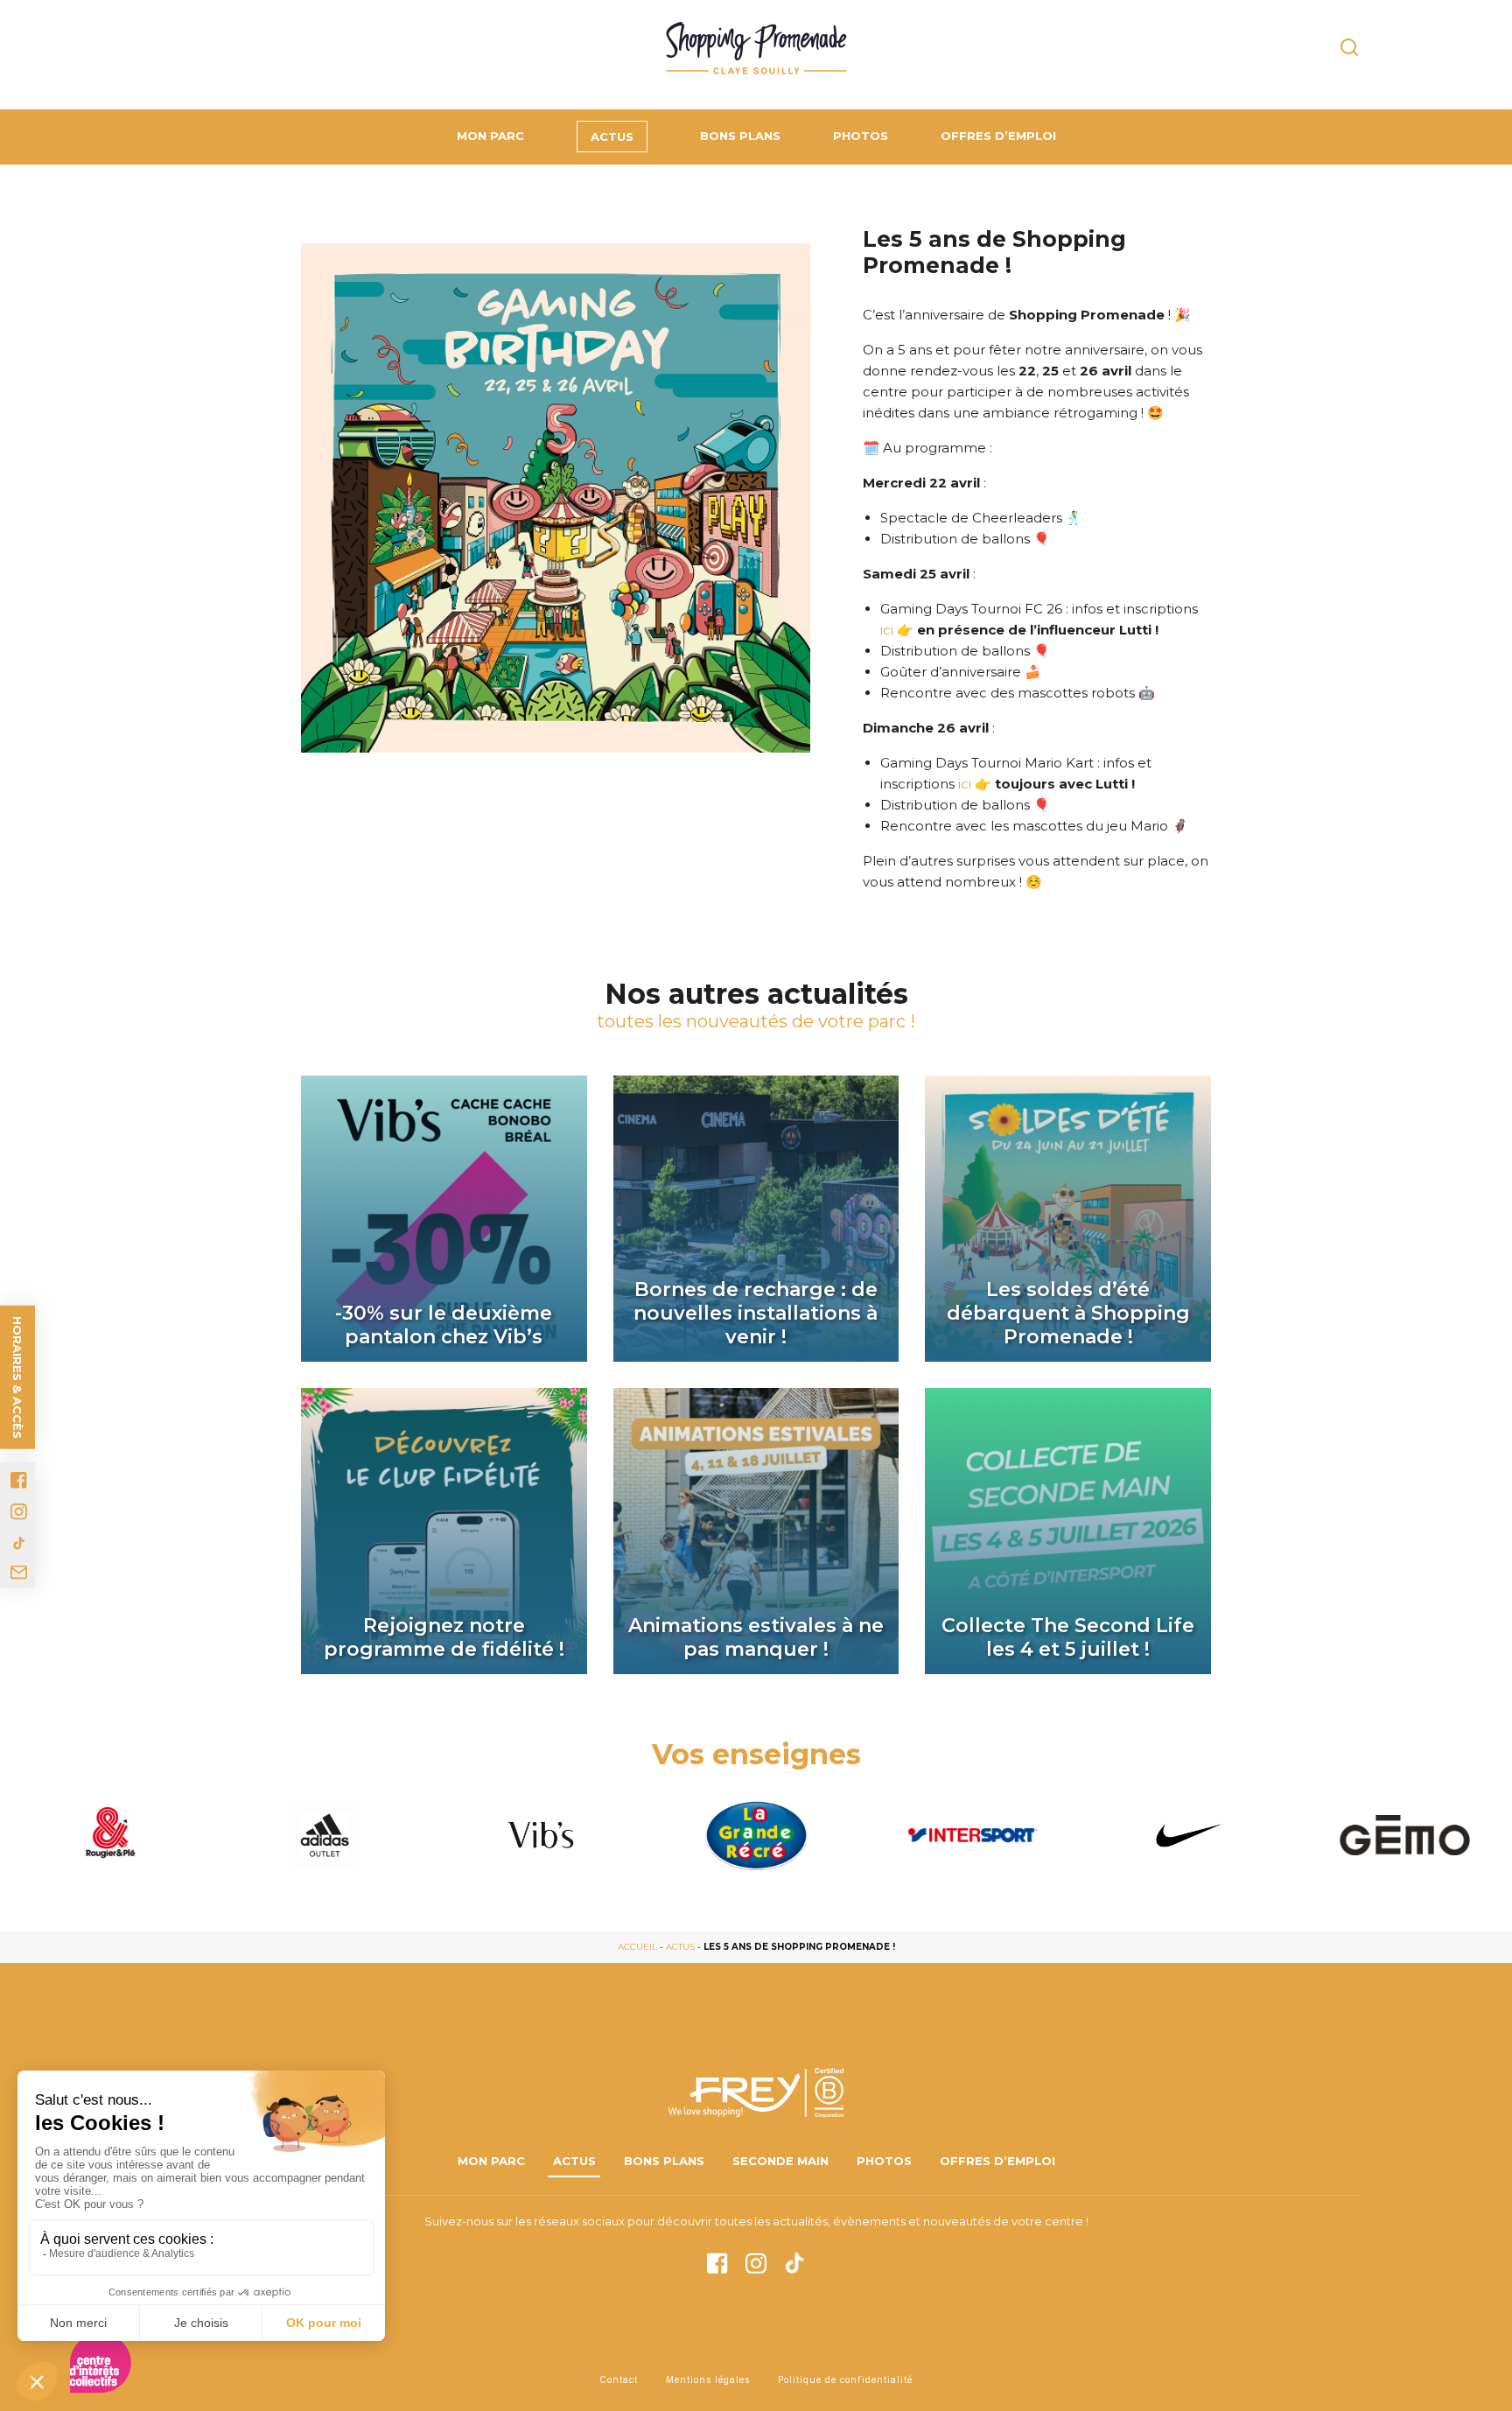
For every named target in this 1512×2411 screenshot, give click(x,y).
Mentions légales (708, 2379)
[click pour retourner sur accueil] (108, 1835)
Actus (612, 137)
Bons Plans (740, 136)
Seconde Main (780, 2161)
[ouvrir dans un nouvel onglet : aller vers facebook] (19, 1480)
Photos (861, 136)
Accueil (637, 1947)
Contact (619, 2379)
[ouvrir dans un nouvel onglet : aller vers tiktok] (19, 1543)
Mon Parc (490, 136)
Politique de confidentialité (845, 2379)
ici (887, 630)
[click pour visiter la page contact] (19, 1573)
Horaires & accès (17, 1377)
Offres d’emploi (998, 136)
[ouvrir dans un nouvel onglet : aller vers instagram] (19, 1512)
